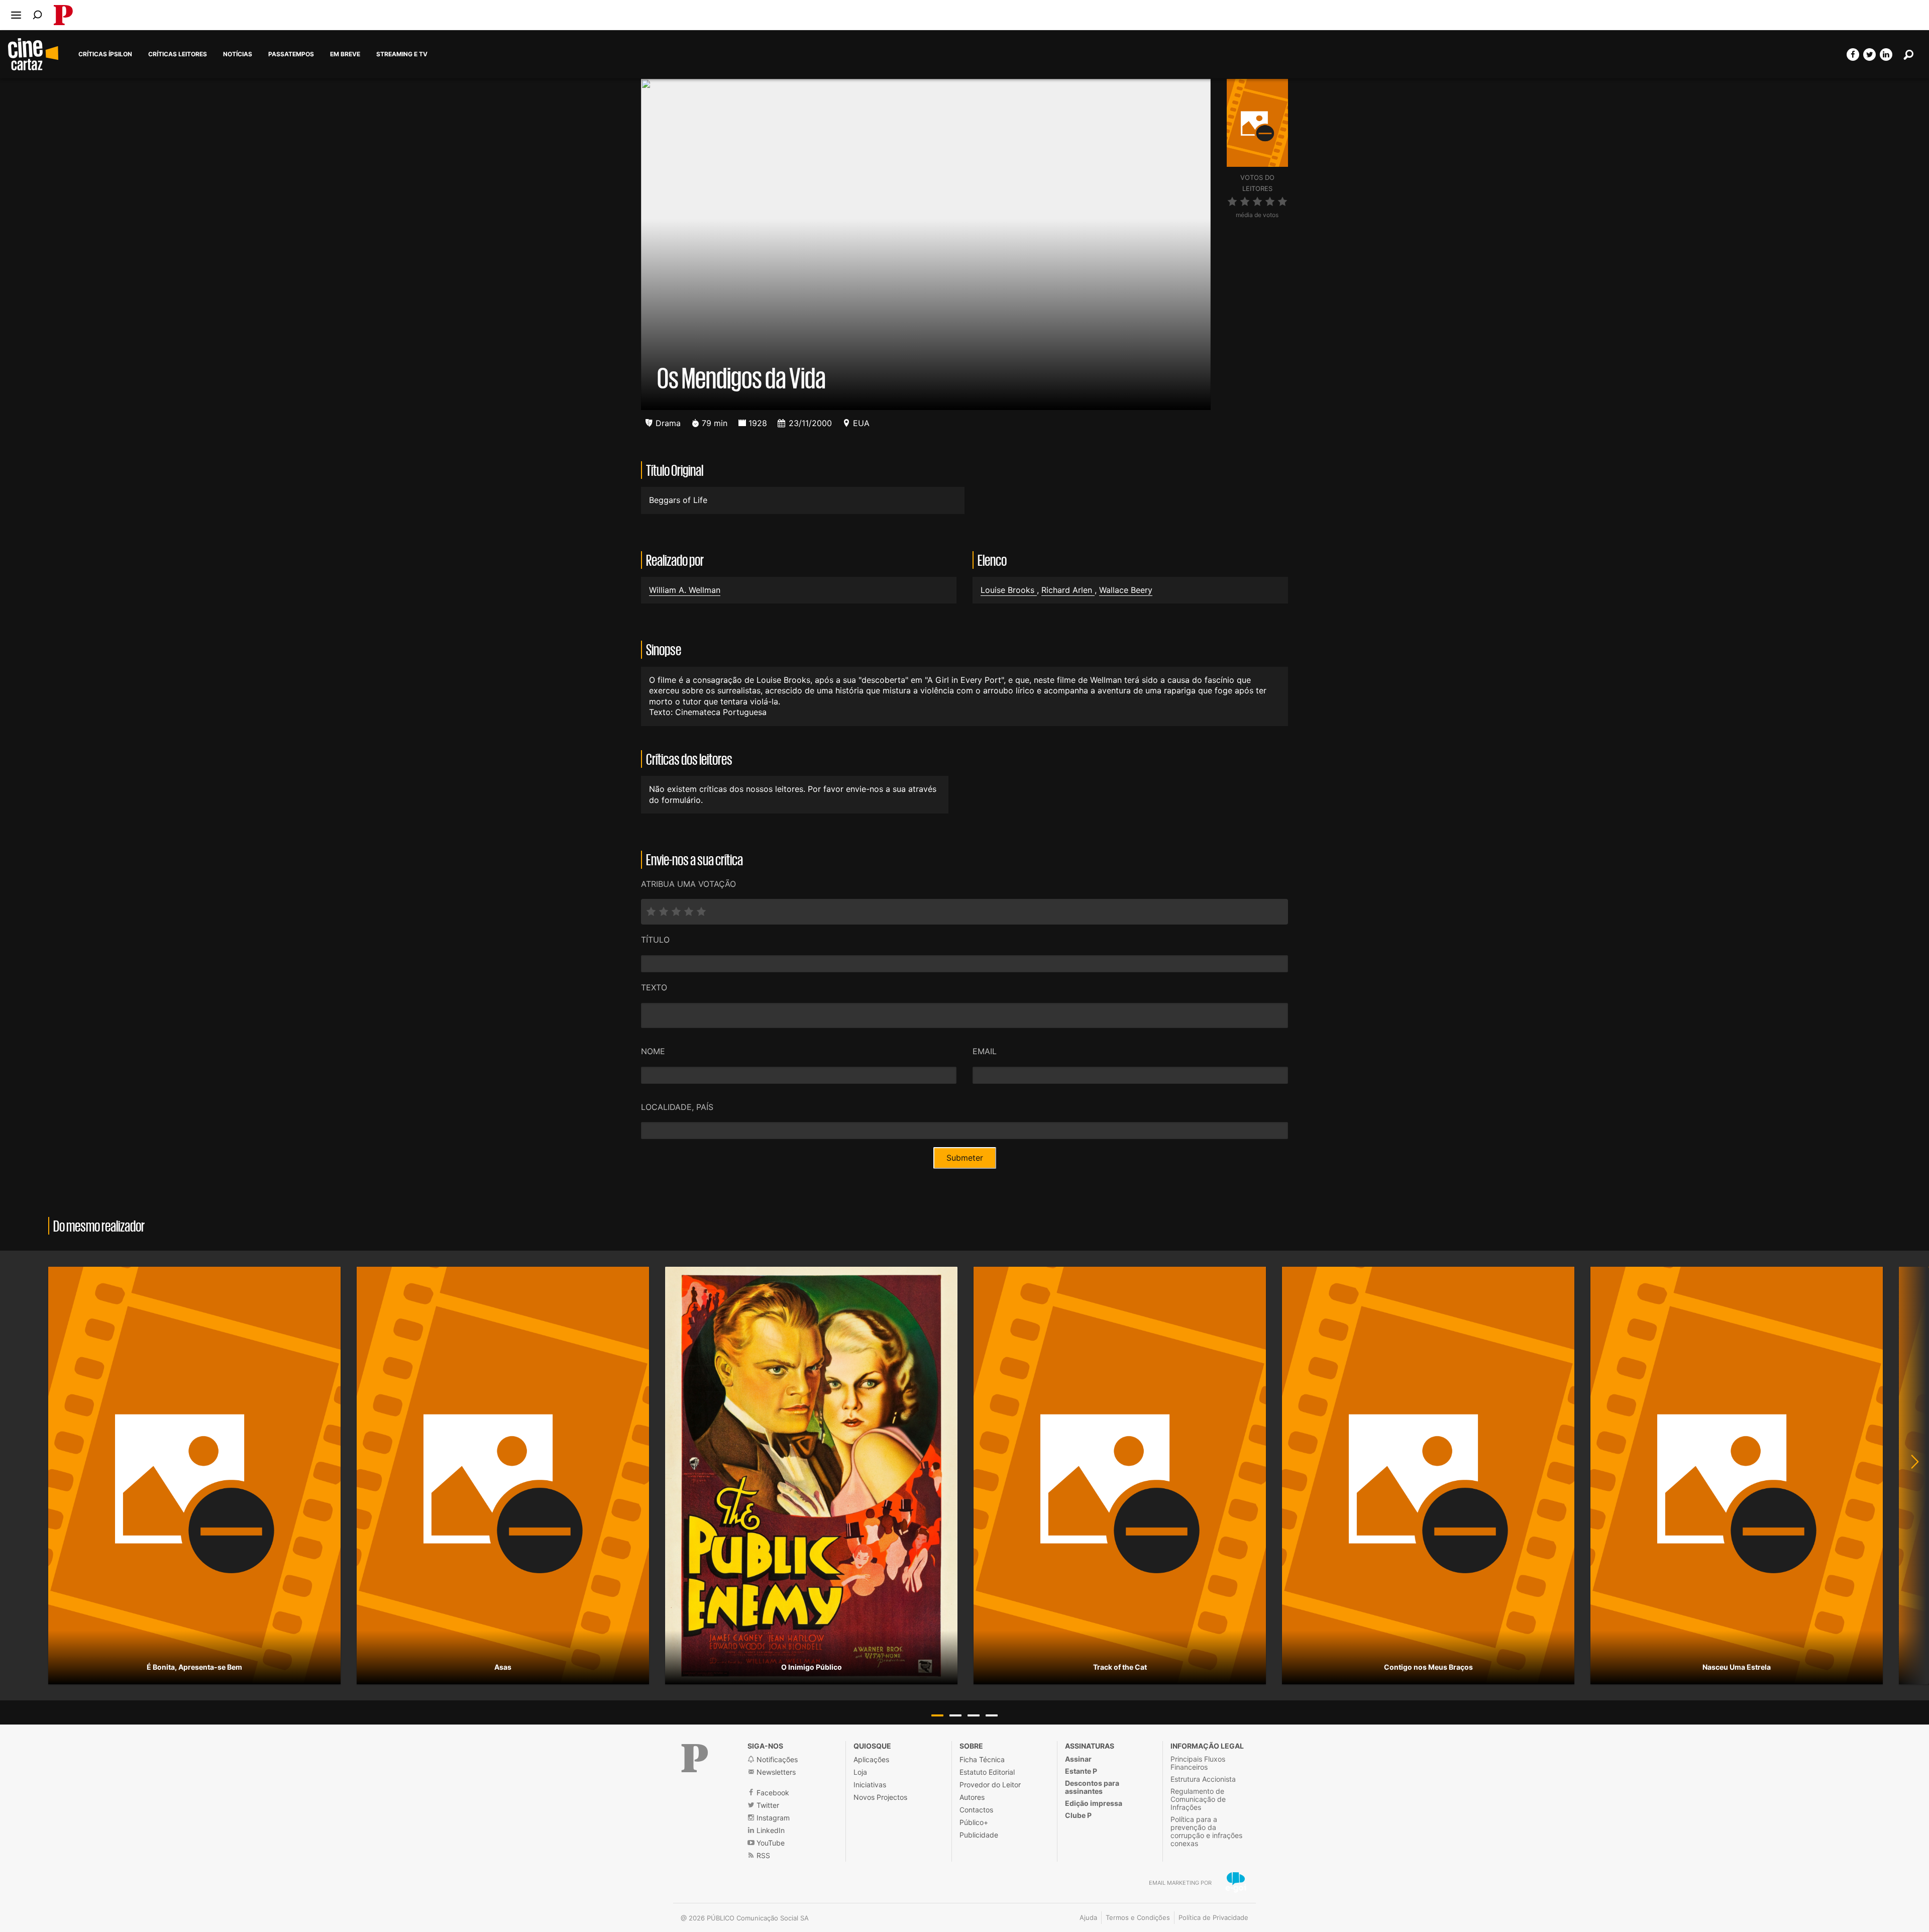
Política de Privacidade (1213, 1917)
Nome (653, 1051)
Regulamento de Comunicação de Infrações (1198, 1799)
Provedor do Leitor (990, 1785)
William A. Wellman (685, 590)
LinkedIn (770, 1830)
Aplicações (871, 1759)
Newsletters (775, 1772)
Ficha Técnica (982, 1759)
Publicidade (979, 1835)
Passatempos (291, 54)
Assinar (1078, 1759)
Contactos (976, 1810)
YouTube (770, 1843)
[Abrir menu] (16, 15)
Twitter (767, 1805)
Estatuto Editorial (987, 1772)
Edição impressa (1094, 1803)
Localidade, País (677, 1107)
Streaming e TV (402, 54)
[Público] (695, 1758)
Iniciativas (870, 1785)
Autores (972, 1797)
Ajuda (1088, 1917)
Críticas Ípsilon (105, 54)
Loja (860, 1772)
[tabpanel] (194, 1476)
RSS (762, 1855)
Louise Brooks (1009, 590)
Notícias (238, 54)
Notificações (776, 1759)
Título (655, 940)
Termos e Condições (1138, 1917)
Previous (20, 1476)
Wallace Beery (1126, 590)
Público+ (974, 1822)
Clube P (1078, 1815)
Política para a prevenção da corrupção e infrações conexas (1206, 1831)
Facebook (772, 1793)
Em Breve (345, 54)
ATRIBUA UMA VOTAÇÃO (688, 884)
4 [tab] (992, 1715)
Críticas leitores (178, 54)
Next (1909, 1476)
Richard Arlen (1068, 590)
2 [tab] (955, 1715)
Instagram (772, 1818)
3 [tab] (974, 1715)
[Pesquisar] (37, 15)
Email (985, 1051)
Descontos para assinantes (1092, 1787)
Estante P (1081, 1771)
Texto (654, 987)
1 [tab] (937, 1715)
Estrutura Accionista (1203, 1779)
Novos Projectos (880, 1797)
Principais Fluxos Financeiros (1198, 1763)
